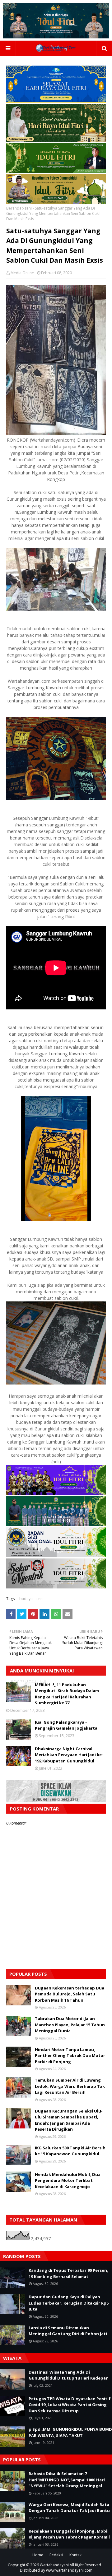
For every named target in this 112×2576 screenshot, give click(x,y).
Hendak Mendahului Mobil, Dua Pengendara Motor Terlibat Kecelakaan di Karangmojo (68, 2180)
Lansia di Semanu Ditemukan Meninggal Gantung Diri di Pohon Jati (68, 2331)
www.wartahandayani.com (69, 2570)
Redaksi (56, 2555)
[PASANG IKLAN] (56, 1801)
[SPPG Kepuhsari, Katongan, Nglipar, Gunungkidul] (56, 1556)
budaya (26, 1599)
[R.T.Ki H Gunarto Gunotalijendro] (56, 171)
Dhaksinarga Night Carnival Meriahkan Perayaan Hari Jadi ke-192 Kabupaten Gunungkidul (69, 1755)
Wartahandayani (54, 2565)
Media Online (22, 273)
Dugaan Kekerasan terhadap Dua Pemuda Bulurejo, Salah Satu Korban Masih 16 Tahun (70, 1994)
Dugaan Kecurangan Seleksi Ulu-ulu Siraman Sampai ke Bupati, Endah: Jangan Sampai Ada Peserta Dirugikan (69, 2120)
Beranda (14, 208)
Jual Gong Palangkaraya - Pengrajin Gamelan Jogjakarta (66, 1725)
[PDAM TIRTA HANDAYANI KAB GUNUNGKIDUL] (56, 101)
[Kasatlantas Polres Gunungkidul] (56, 203)
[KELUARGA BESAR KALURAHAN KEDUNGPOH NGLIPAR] (56, 1524)
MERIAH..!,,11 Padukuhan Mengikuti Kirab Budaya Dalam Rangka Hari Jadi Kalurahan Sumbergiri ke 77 (67, 1694)
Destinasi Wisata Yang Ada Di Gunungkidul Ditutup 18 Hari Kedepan (69, 2375)
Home (38, 2555)
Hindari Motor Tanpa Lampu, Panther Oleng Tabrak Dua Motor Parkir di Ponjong (70, 2056)
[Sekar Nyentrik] (56, 1587)
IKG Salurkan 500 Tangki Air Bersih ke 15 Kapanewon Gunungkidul (70, 2151)
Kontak (75, 2555)
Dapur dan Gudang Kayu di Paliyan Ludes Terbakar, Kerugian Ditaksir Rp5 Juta (69, 2303)
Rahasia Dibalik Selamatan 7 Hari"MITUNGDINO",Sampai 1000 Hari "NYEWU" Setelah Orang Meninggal (67, 2480)
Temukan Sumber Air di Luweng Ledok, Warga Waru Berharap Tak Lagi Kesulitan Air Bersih (70, 2086)
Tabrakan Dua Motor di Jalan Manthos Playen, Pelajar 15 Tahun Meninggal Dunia (70, 2025)
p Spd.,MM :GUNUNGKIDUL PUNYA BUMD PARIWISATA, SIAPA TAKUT (70, 2432)
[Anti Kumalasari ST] (56, 140)
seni (28, 208)
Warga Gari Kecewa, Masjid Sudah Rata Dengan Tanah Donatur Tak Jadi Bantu (69, 2508)
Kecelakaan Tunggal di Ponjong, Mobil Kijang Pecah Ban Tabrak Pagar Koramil (69, 2534)
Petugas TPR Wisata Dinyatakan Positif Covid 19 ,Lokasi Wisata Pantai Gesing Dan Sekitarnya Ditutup (70, 2405)
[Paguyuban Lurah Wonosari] (56, 1493)
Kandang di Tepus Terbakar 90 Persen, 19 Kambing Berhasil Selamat (68, 2273)
